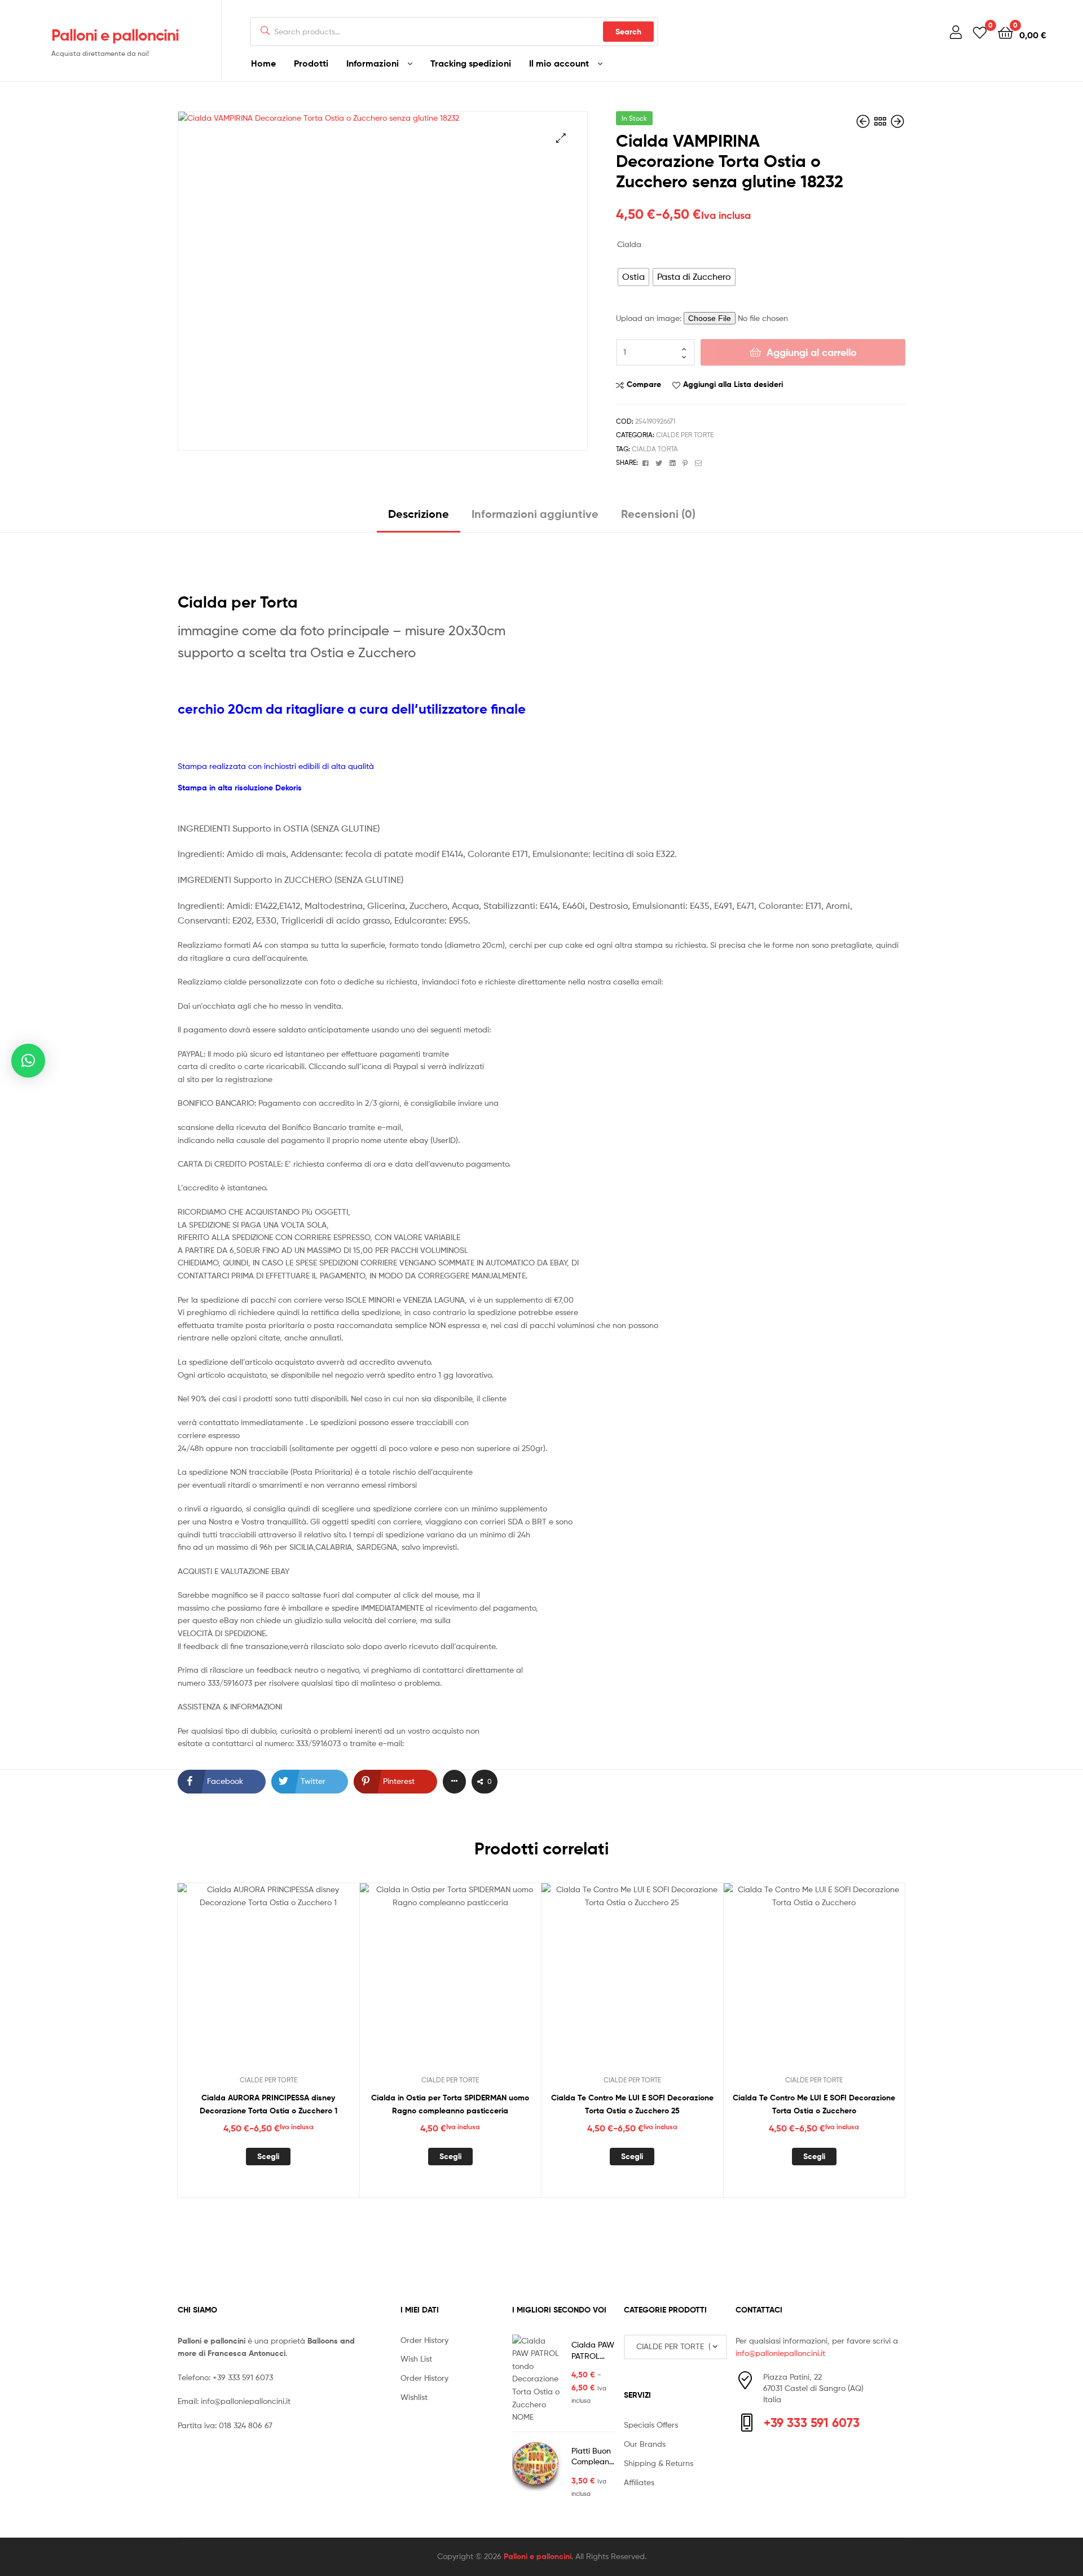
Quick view (296, 1983)
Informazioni (373, 63)
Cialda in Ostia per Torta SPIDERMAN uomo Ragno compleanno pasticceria (450, 2104)
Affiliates (639, 2482)
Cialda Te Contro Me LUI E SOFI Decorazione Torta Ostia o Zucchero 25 (632, 2104)
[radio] (633, 277)
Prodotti (311, 63)
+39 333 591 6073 (243, 2377)
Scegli (268, 2156)
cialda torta (655, 449)
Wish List (416, 2359)
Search (628, 32)
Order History (424, 2340)
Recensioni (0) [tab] (658, 514)
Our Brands (645, 2444)
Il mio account (559, 63)
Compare (644, 384)
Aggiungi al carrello (812, 352)
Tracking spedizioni (471, 63)
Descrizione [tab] (419, 514)
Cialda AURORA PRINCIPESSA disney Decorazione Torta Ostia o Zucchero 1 (268, 2104)
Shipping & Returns (659, 2463)
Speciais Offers (651, 2425)
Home (263, 63)
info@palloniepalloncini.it (246, 2401)
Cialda (629, 244)
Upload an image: (650, 318)
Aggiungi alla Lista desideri (733, 384)
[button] (561, 138)
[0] (980, 32)
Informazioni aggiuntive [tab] (535, 514)
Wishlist (414, 2397)
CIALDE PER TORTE (685, 435)
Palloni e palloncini (115, 35)
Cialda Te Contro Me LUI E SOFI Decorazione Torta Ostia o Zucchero (814, 2104)
